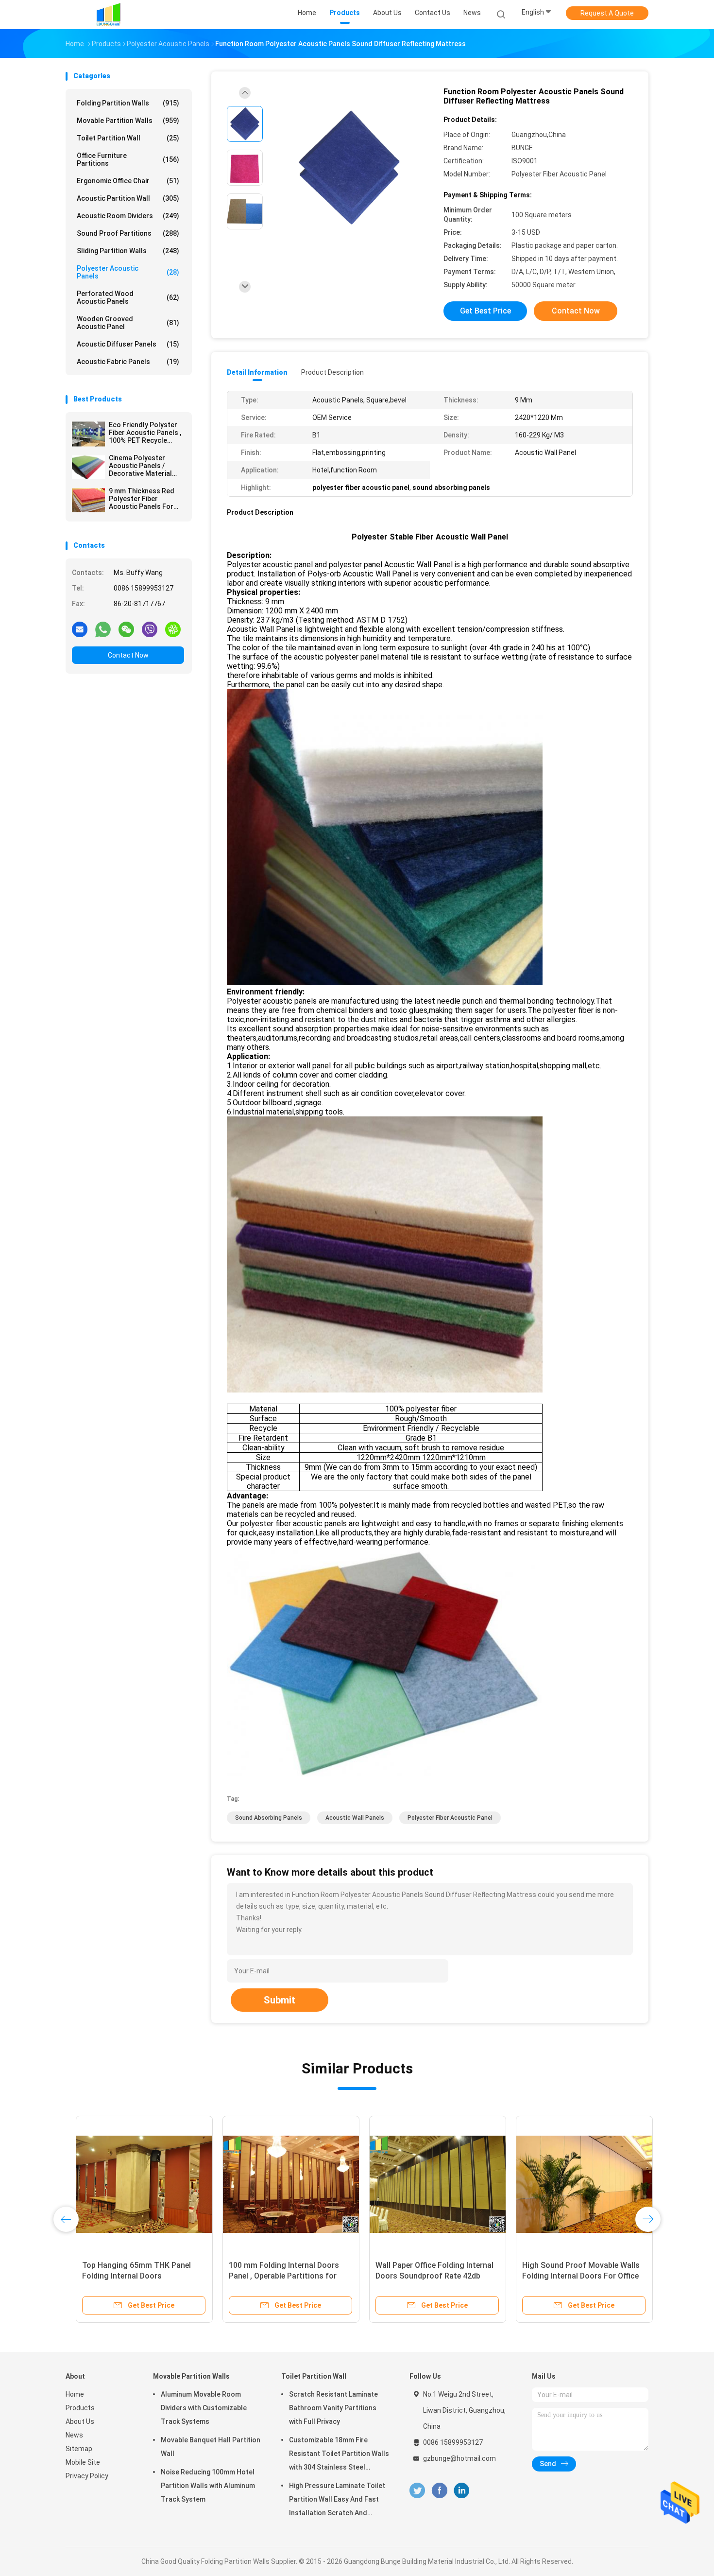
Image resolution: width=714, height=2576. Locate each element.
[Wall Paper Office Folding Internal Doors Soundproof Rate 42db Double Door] (427, 2184)
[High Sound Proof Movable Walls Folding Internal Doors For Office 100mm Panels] (574, 2184)
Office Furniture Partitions (128, 159)
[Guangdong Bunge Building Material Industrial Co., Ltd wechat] (126, 629)
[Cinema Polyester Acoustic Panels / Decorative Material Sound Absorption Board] (88, 467)
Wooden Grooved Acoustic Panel (128, 323)
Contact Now (128, 655)
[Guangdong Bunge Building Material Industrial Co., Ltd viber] (150, 629)
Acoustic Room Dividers (128, 216)
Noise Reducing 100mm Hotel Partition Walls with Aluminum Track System (208, 2486)
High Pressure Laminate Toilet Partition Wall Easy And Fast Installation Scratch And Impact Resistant (337, 2501)
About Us (80, 2421)
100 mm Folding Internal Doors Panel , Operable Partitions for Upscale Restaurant (274, 2276)
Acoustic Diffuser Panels (128, 344)
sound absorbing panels (269, 1818)
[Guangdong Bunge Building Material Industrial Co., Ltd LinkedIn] (462, 2491)
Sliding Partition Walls (128, 251)
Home (75, 2394)
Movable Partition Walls (128, 121)
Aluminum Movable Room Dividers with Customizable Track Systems (204, 2408)
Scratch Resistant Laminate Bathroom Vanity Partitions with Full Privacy (333, 2408)
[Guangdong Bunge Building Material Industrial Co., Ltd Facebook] (439, 2491)
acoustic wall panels (355, 1818)
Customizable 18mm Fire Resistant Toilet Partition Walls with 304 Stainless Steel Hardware (339, 2455)
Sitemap (79, 2449)
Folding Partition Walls (128, 103)
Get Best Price (485, 311)
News (74, 2435)
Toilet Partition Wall (128, 138)
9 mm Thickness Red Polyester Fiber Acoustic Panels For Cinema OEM (142, 499)
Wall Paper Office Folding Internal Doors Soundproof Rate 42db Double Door (424, 2276)
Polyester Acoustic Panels (128, 272)
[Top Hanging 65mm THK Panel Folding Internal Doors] (134, 2184)
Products (80, 2408)
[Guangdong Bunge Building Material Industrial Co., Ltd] (108, 15)
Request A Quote (607, 13)
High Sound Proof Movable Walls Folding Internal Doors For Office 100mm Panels (571, 2276)
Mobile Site (83, 2462)
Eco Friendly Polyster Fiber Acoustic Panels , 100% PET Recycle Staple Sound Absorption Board (145, 433)
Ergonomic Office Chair (128, 181)
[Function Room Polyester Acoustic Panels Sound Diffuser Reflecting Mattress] (349, 169)
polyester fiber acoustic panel (450, 1818)
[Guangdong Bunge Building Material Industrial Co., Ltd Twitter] (417, 2491)
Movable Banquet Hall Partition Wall (211, 2447)
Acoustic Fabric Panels (128, 362)
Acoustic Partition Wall (128, 198)
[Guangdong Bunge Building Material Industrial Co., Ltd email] (80, 629)
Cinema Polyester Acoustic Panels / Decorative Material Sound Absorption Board (140, 466)
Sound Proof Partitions (128, 233)
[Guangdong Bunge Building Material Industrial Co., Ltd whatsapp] (103, 629)
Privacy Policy (87, 2476)
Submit (280, 2000)
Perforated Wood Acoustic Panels (128, 297)
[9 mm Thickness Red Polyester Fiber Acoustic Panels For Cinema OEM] (88, 500)
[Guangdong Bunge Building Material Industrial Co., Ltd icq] (173, 629)
